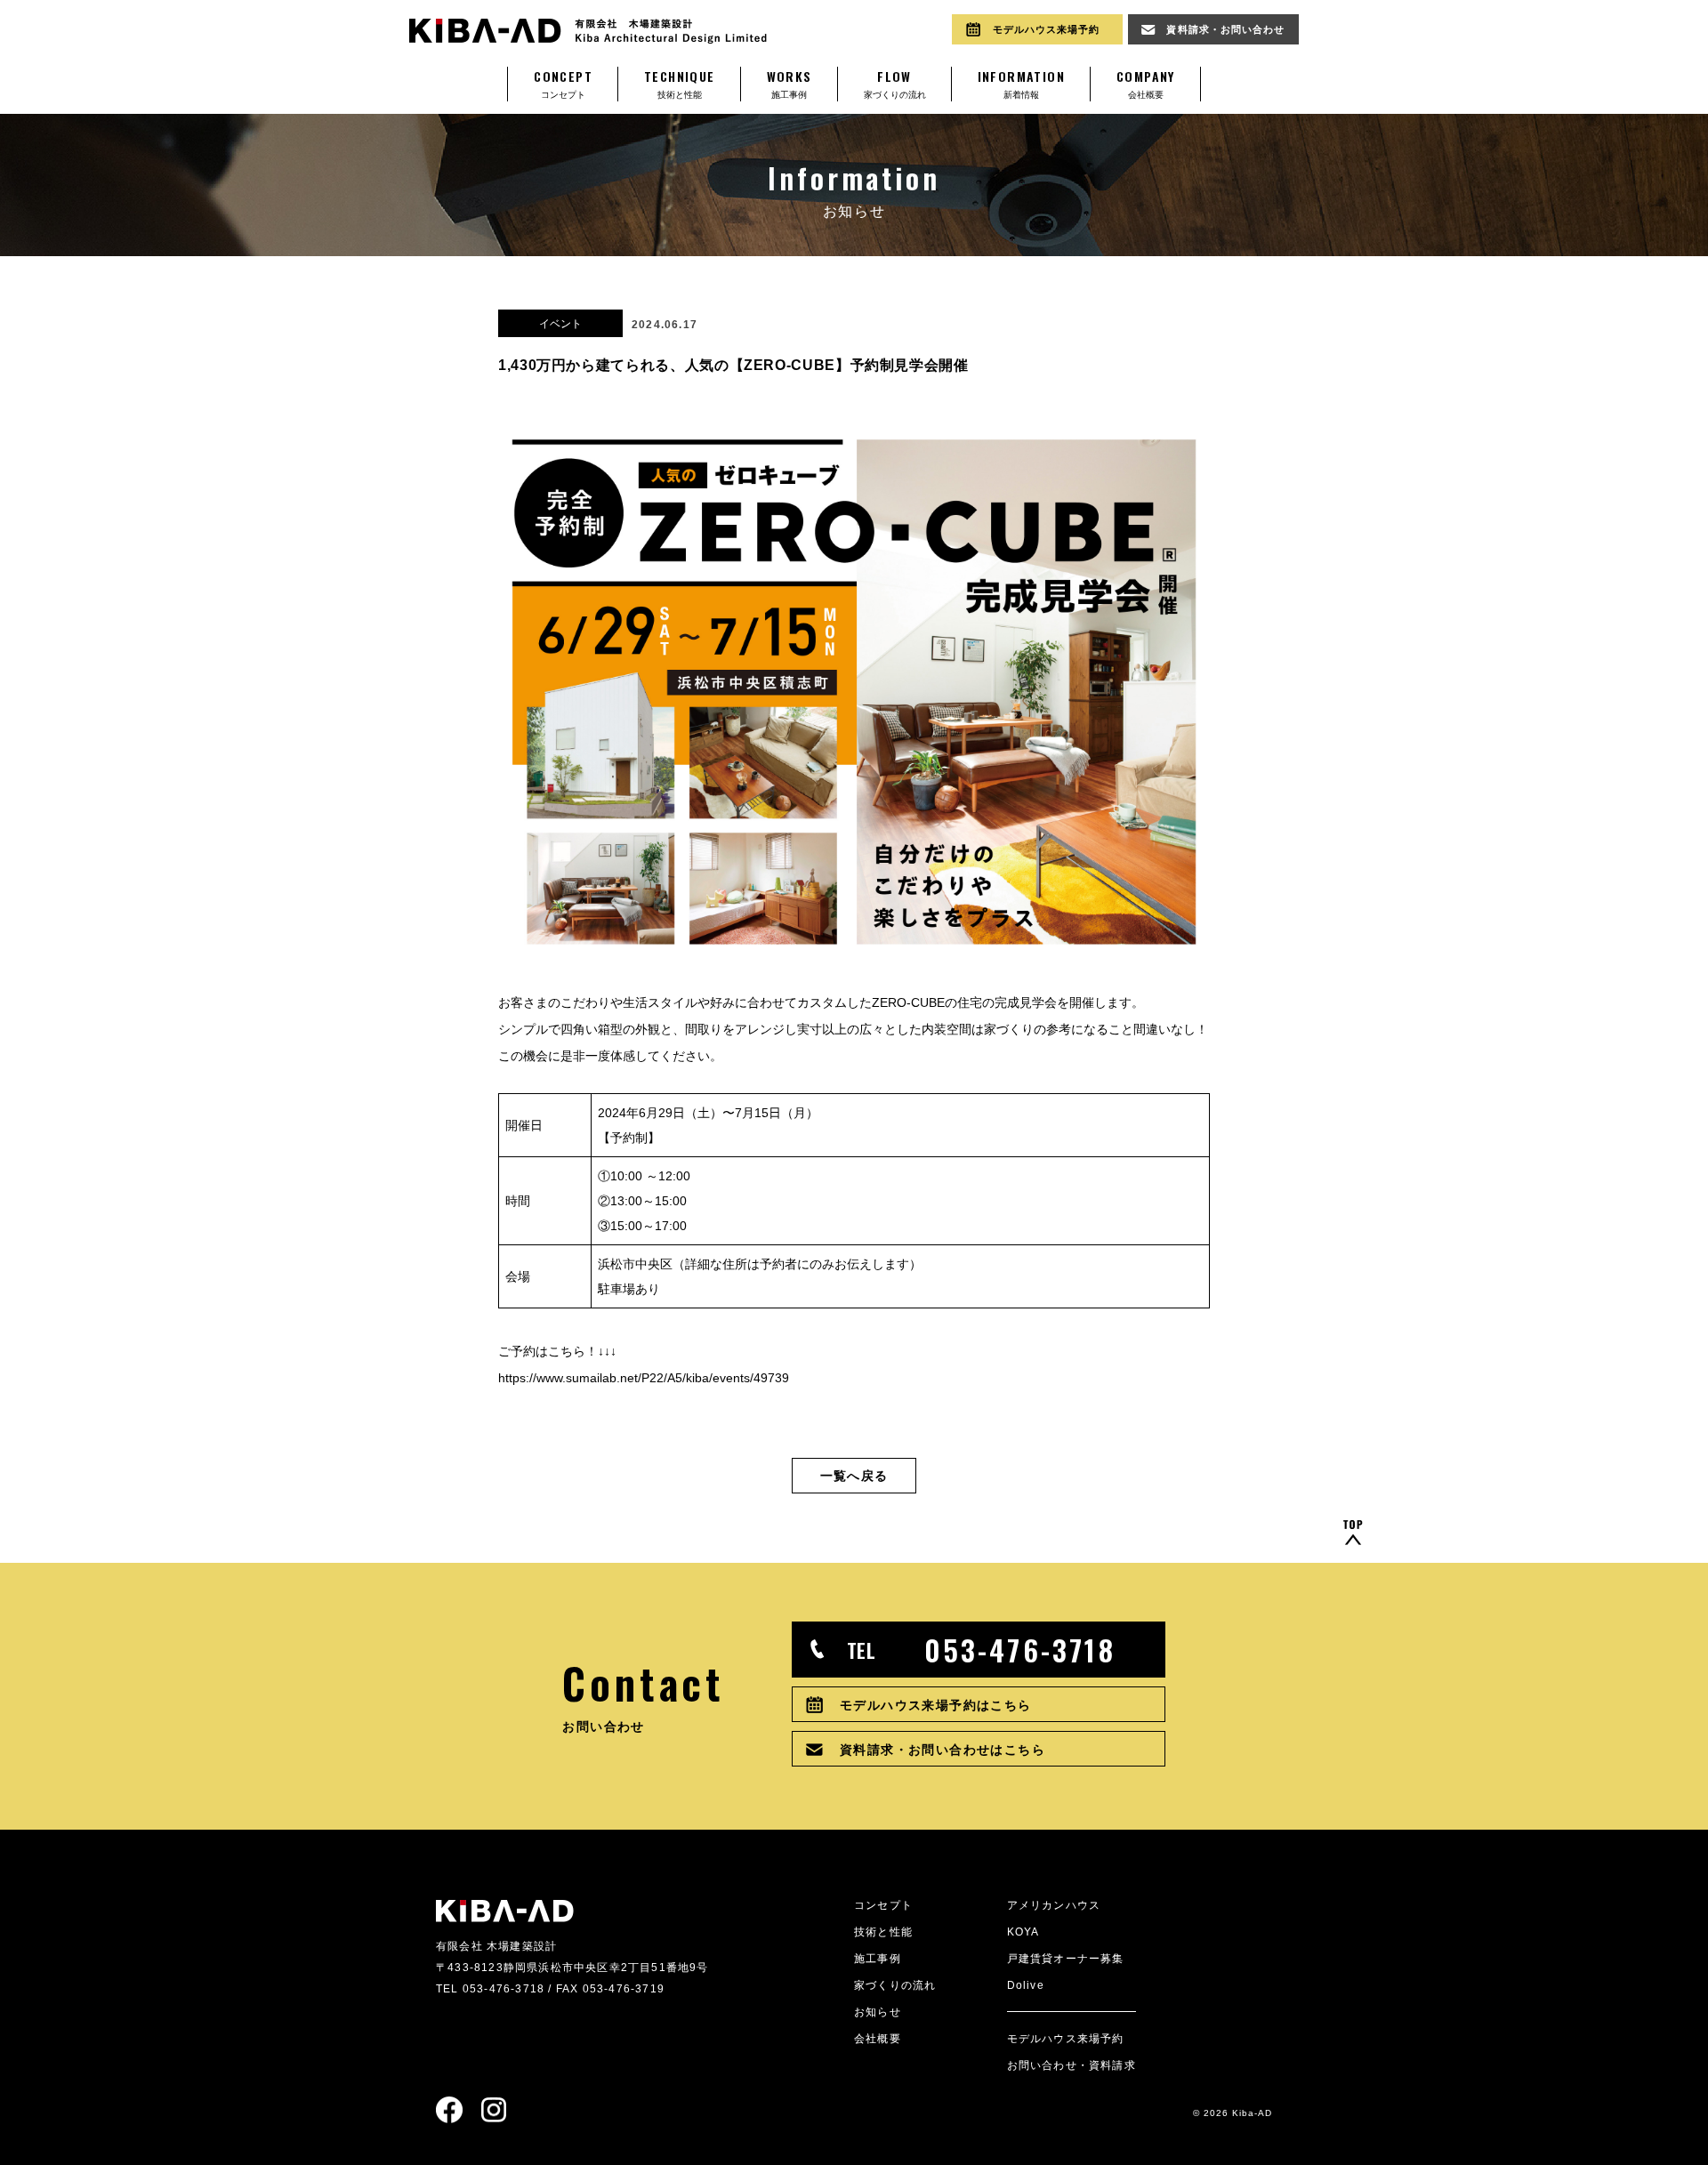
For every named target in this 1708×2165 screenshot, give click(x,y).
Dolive (1026, 1985)
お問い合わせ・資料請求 (1072, 2065)
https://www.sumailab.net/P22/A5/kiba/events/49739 (644, 1378)
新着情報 (1021, 83)
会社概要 (1146, 83)
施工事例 (790, 83)
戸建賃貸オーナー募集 (1066, 1959)
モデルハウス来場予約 (1066, 2039)
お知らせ (878, 2012)
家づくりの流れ (895, 83)
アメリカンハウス (1054, 1905)
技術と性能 (680, 83)
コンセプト (563, 83)
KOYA (1023, 1932)
